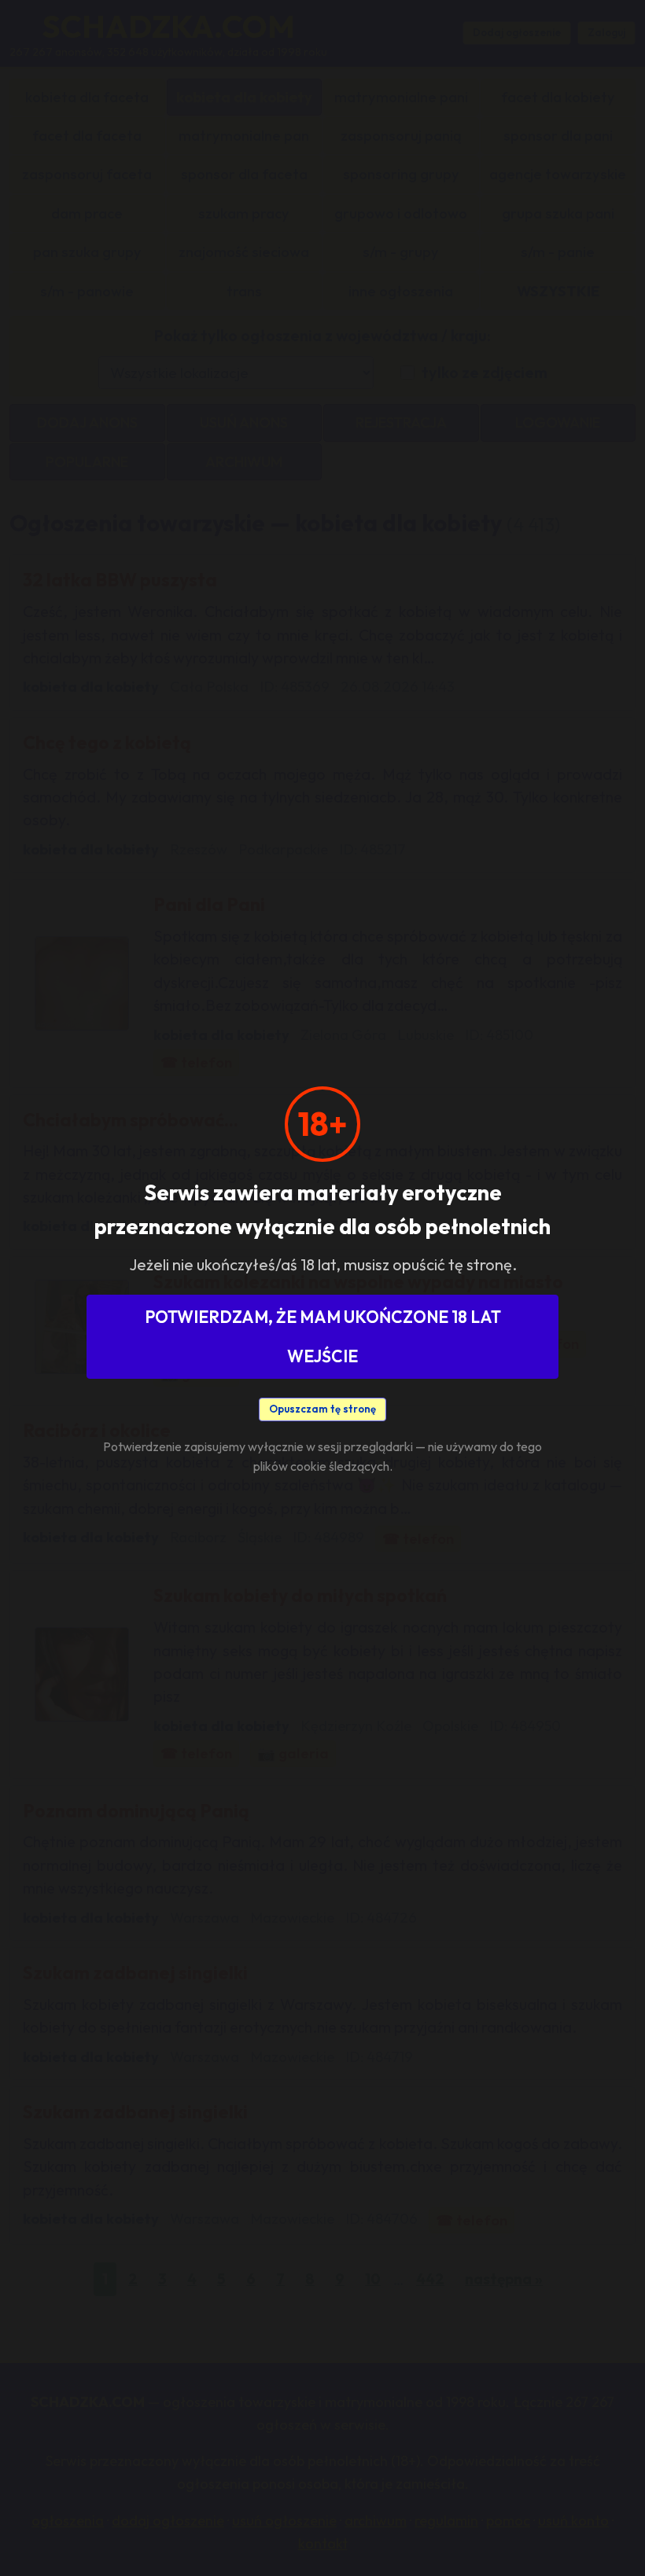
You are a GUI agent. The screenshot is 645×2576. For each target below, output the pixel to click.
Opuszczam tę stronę (322, 1409)
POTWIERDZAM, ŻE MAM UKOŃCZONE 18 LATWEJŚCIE (323, 1336)
